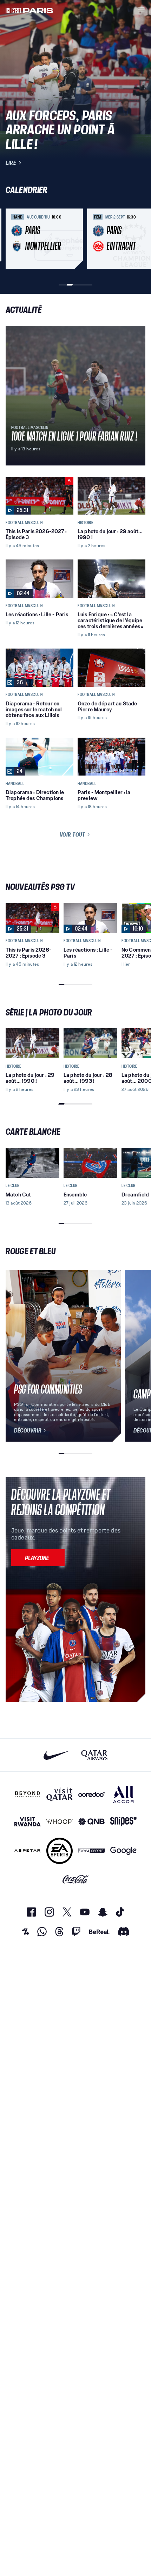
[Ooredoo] (91, 1794)
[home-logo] (29, 10)
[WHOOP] (60, 1822)
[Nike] (57, 1755)
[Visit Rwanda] (28, 1822)
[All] (123, 1794)
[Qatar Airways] (94, 1755)
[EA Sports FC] (60, 1851)
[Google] (123, 1851)
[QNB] (91, 1822)
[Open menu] (141, 10)
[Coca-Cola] (76, 1879)
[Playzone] (38, 1558)
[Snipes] (123, 1822)
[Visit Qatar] (60, 1794)
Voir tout (73, 834)
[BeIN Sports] (91, 1851)
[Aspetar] (28, 1851)
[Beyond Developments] (28, 1794)
